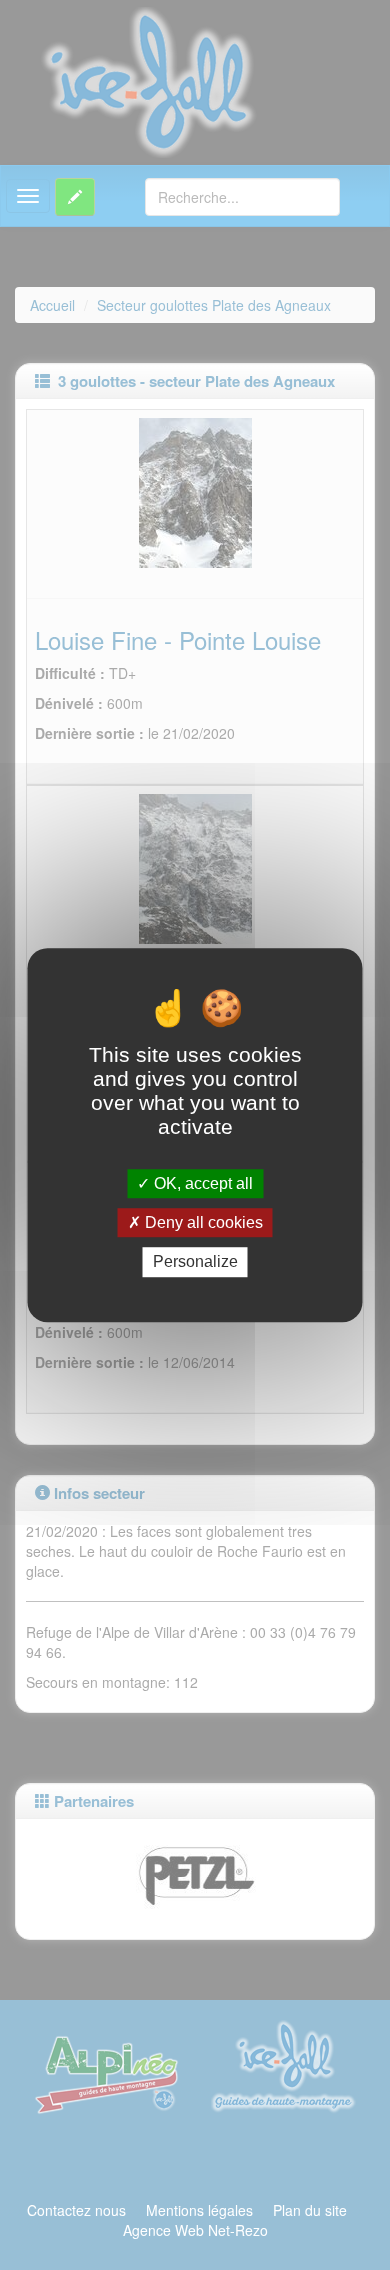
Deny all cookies (202, 1222)
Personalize (195, 1262)
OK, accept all (201, 1183)
